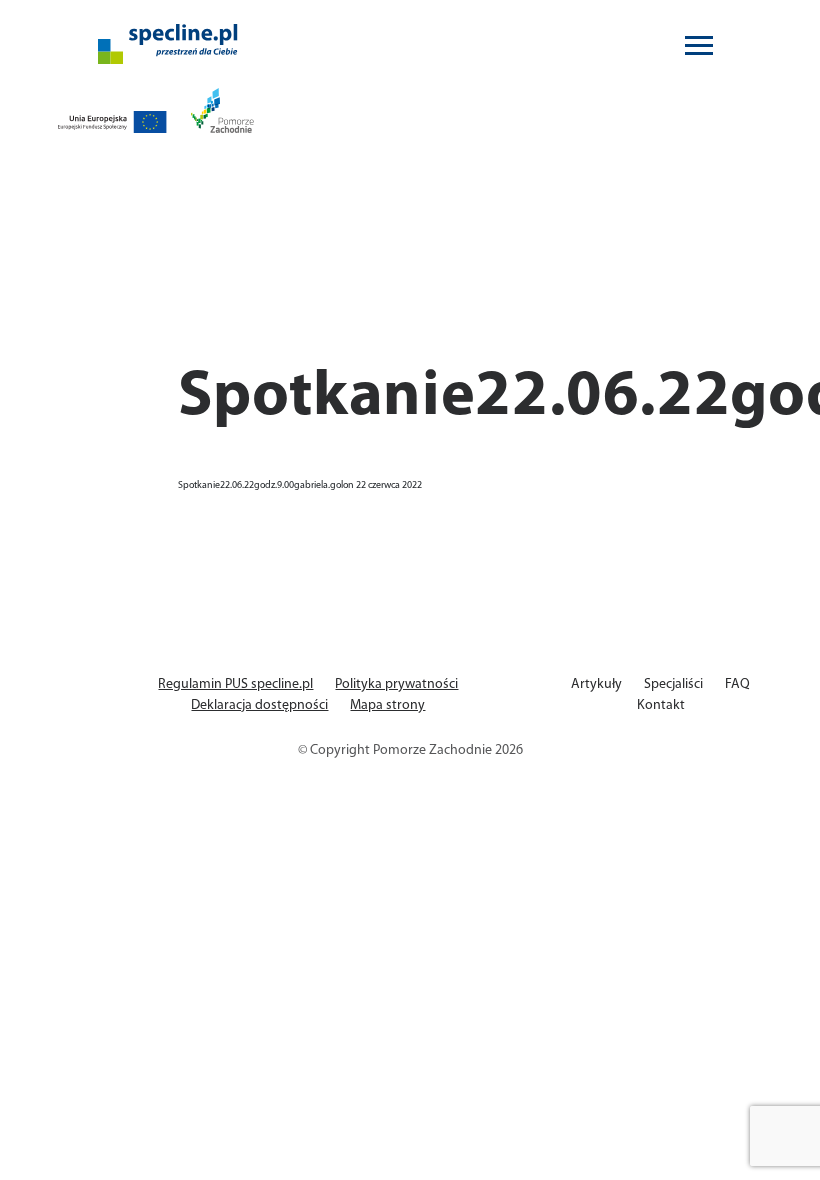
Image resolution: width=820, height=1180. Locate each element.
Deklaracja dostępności (259, 705)
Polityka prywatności (396, 684)
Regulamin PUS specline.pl (235, 684)
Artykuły (596, 684)
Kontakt (661, 705)
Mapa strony (387, 705)
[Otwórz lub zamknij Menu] (699, 44)
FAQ (737, 684)
